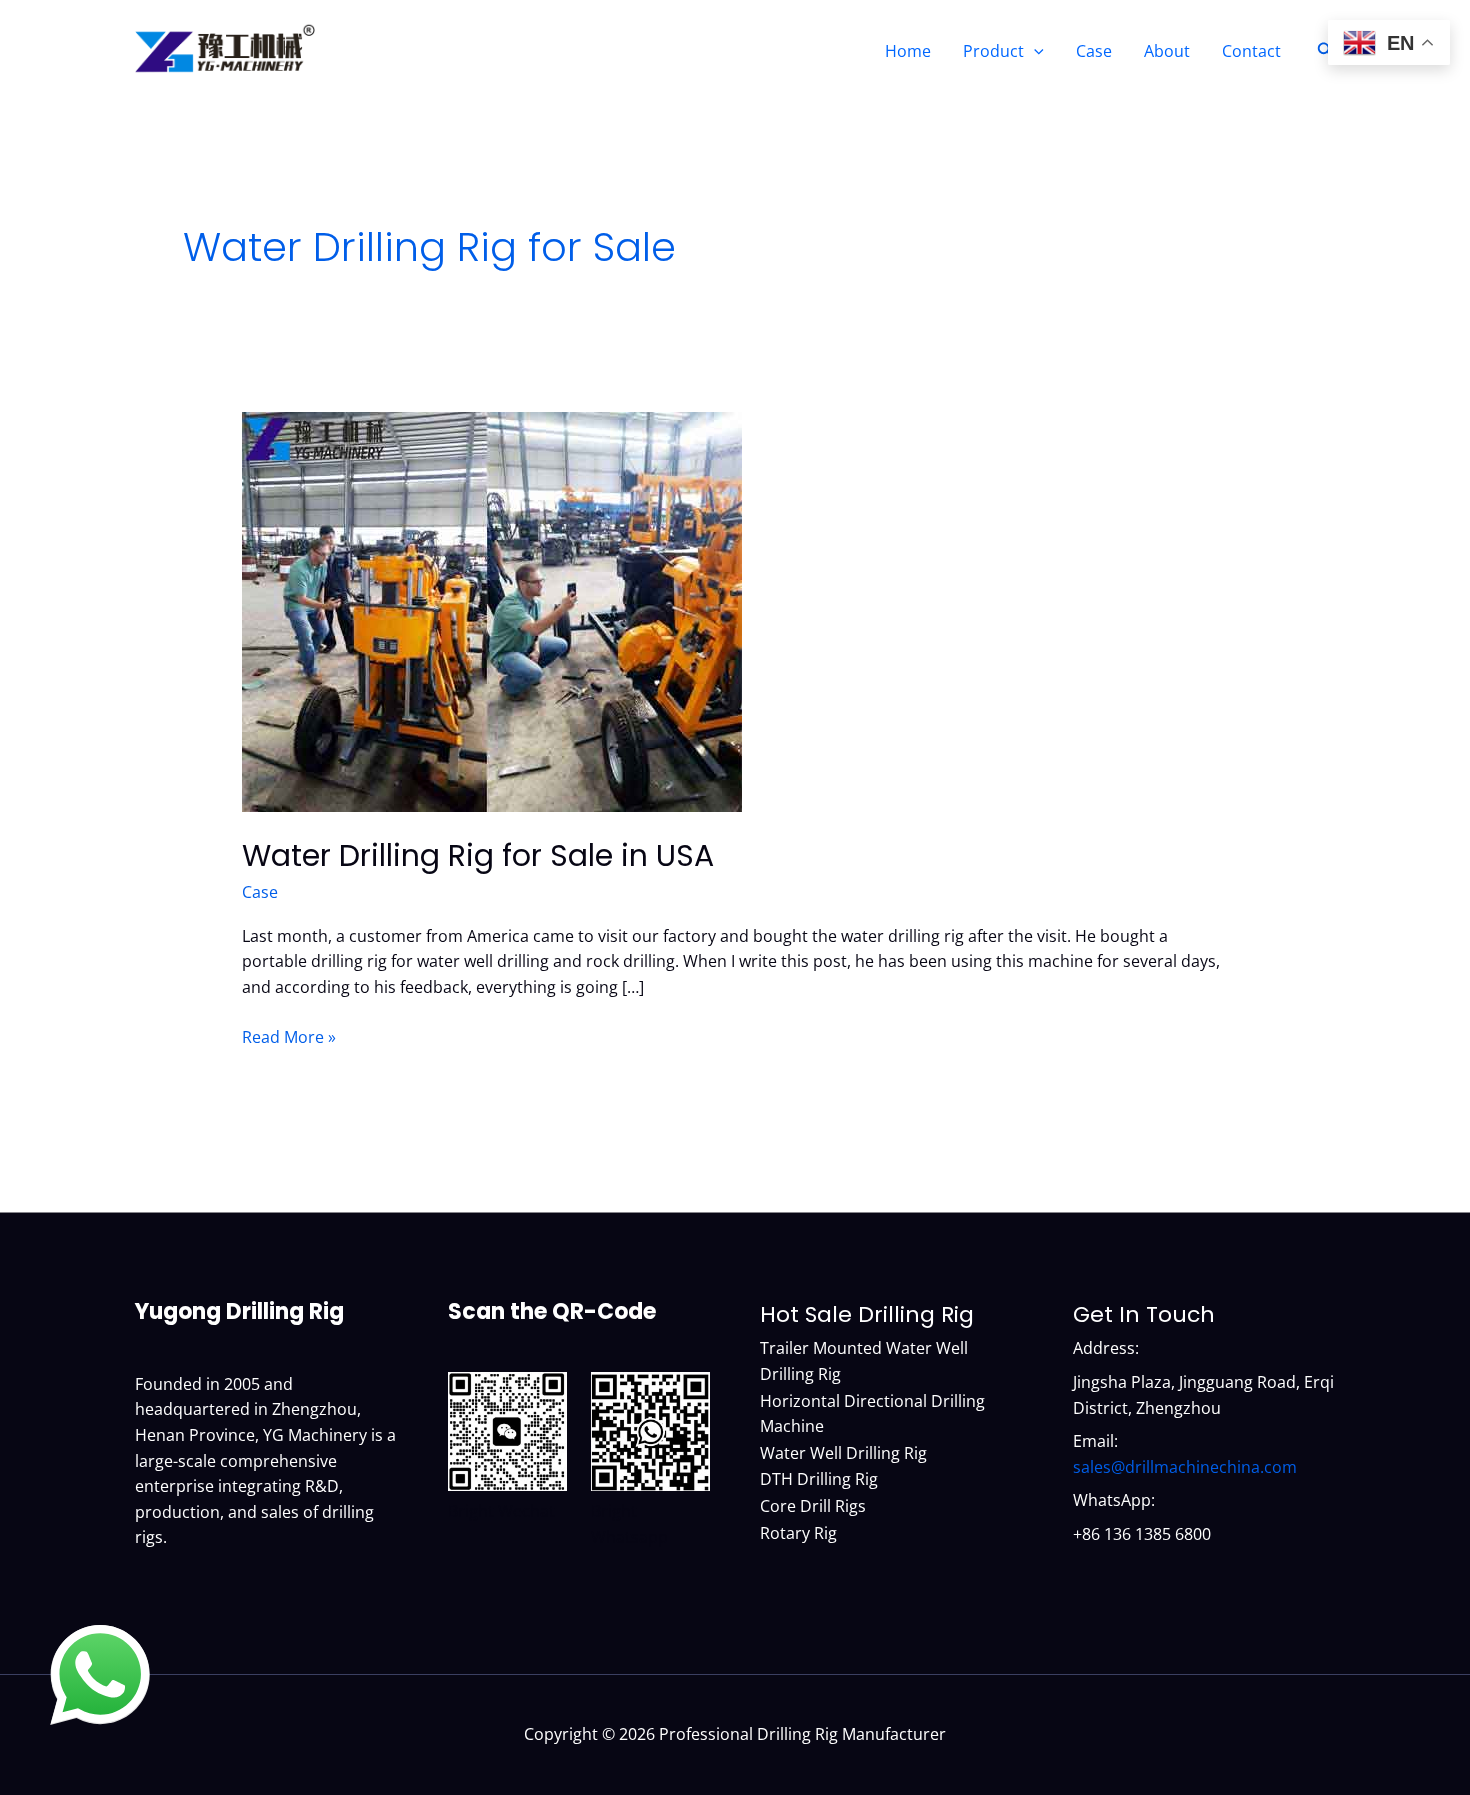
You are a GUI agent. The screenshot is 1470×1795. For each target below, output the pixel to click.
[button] (1034, 51)
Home (908, 51)
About (1167, 51)
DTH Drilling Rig (819, 1479)
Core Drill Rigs (813, 1506)
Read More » (289, 1038)
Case (1094, 51)
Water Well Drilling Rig (843, 1453)
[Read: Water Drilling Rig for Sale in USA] (492, 611)
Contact (1251, 51)
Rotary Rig (798, 1533)
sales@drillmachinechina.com (1185, 1467)
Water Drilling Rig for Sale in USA (478, 855)
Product (993, 51)
